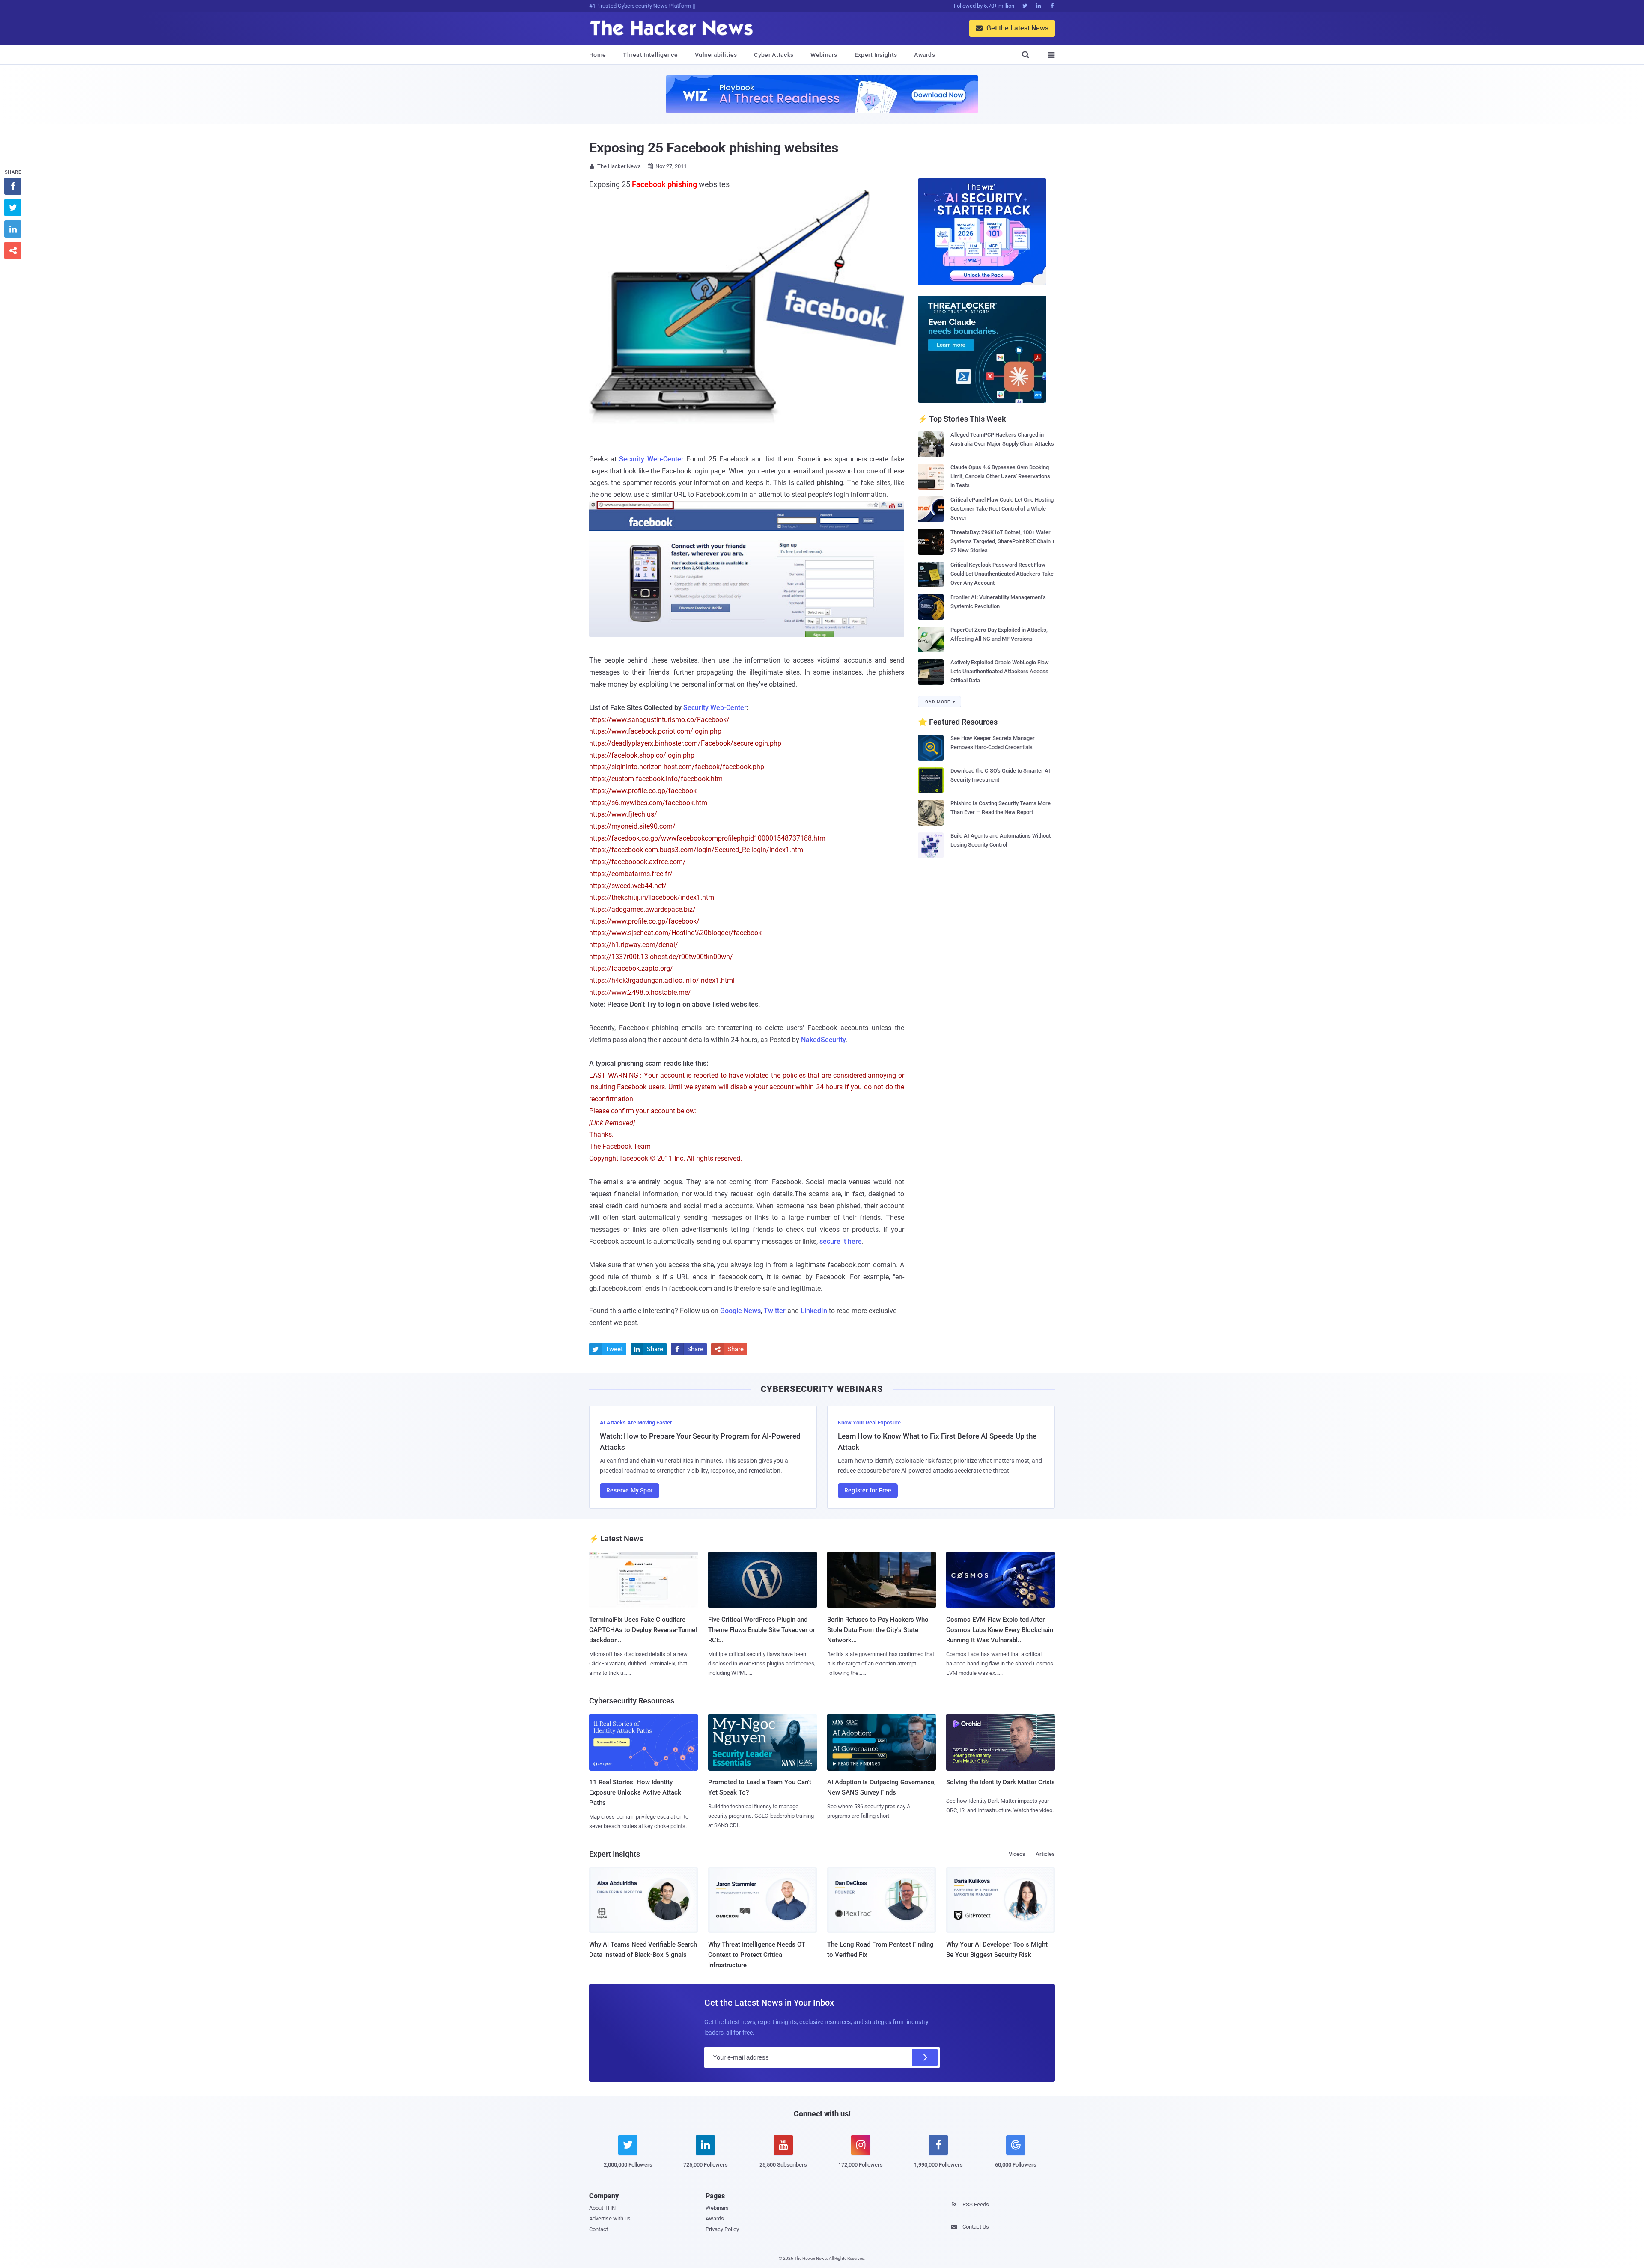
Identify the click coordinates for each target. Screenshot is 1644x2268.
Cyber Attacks (774, 55)
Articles (1045, 1854)
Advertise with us (610, 2219)
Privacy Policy (722, 2229)
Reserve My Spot (630, 1490)
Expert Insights (876, 55)
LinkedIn (814, 1311)
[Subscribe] (925, 2057)
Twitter (775, 1311)
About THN (602, 2208)
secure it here (841, 1241)
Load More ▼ (940, 702)
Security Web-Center (651, 459)
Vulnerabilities (716, 55)
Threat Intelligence (650, 55)
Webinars (824, 55)
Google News (740, 1311)
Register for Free (868, 1490)
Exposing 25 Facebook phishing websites (714, 148)
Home (597, 55)
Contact (599, 2229)
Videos (1017, 1854)
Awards (925, 55)
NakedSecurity (823, 1040)
